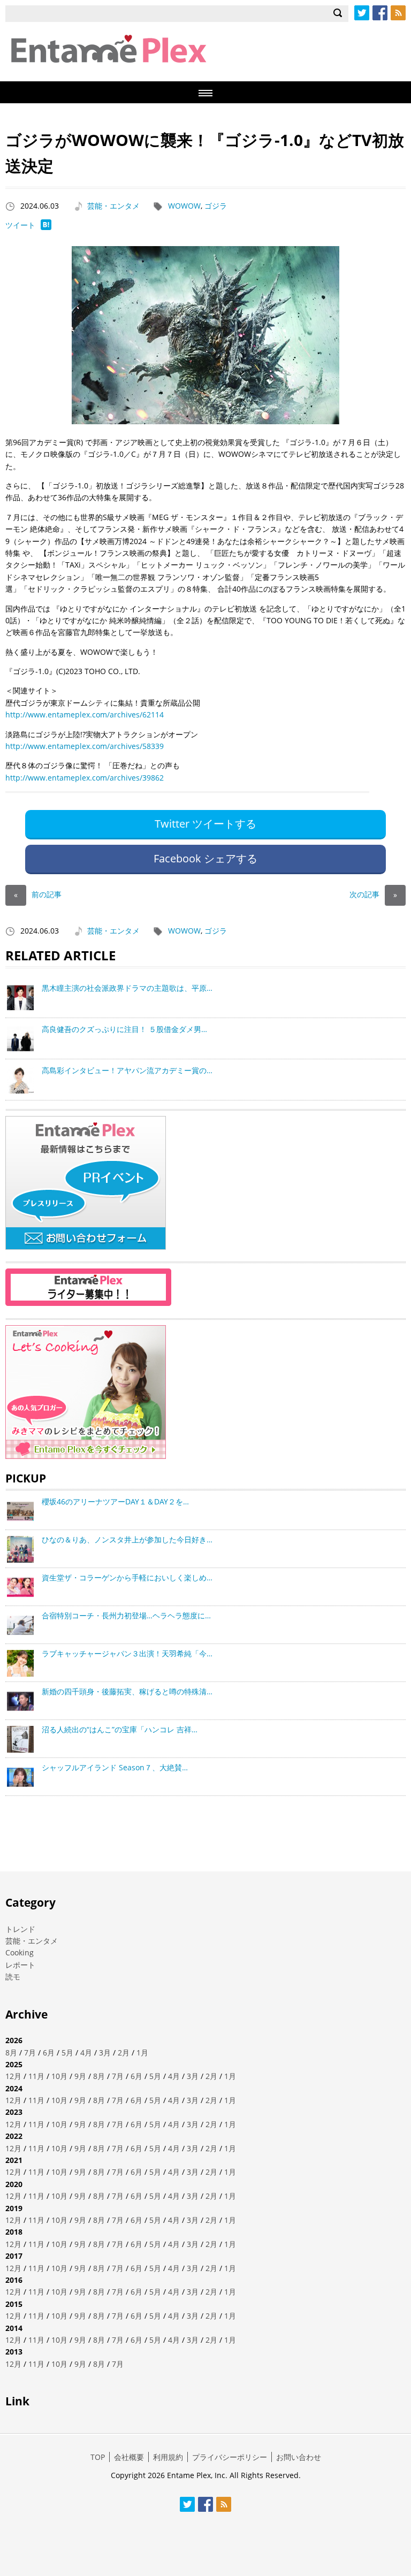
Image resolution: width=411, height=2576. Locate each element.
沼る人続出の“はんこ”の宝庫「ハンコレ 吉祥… (120, 1729)
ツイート (20, 225)
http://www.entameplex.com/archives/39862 (85, 778)
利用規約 (168, 2457)
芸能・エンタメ (113, 206)
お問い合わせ (299, 2457)
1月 (142, 2053)
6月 (49, 2053)
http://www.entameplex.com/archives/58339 (85, 746)
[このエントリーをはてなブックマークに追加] (46, 227)
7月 (30, 2053)
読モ (13, 1977)
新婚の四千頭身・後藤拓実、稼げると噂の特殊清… (127, 1691)
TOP (98, 2457)
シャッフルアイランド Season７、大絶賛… (115, 1767)
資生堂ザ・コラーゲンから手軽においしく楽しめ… (127, 1577)
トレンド (20, 1929)
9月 (80, 2076)
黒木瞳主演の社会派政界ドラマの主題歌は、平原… (127, 988)
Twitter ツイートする (205, 824)
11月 (36, 2076)
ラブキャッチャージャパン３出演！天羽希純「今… (127, 1653)
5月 (67, 2053)
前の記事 (38, 894)
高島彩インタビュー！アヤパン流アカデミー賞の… (127, 1070)
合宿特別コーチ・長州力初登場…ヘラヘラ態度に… (126, 1615)
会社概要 (129, 2457)
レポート (20, 1965)
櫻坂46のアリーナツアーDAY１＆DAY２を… (115, 1501)
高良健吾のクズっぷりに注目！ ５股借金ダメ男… (124, 1029)
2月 (124, 2053)
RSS (398, 13)
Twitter (362, 13)
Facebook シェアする (205, 858)
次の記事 (373, 894)
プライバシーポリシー (230, 2457)
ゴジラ (216, 206)
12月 (13, 2076)
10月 (59, 2076)
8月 (11, 2053)
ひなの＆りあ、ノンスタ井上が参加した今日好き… (127, 1539)
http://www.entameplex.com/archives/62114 (85, 714)
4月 (86, 2053)
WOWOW (184, 206)
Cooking (20, 1952)
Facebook (380, 13)
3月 (105, 2053)
